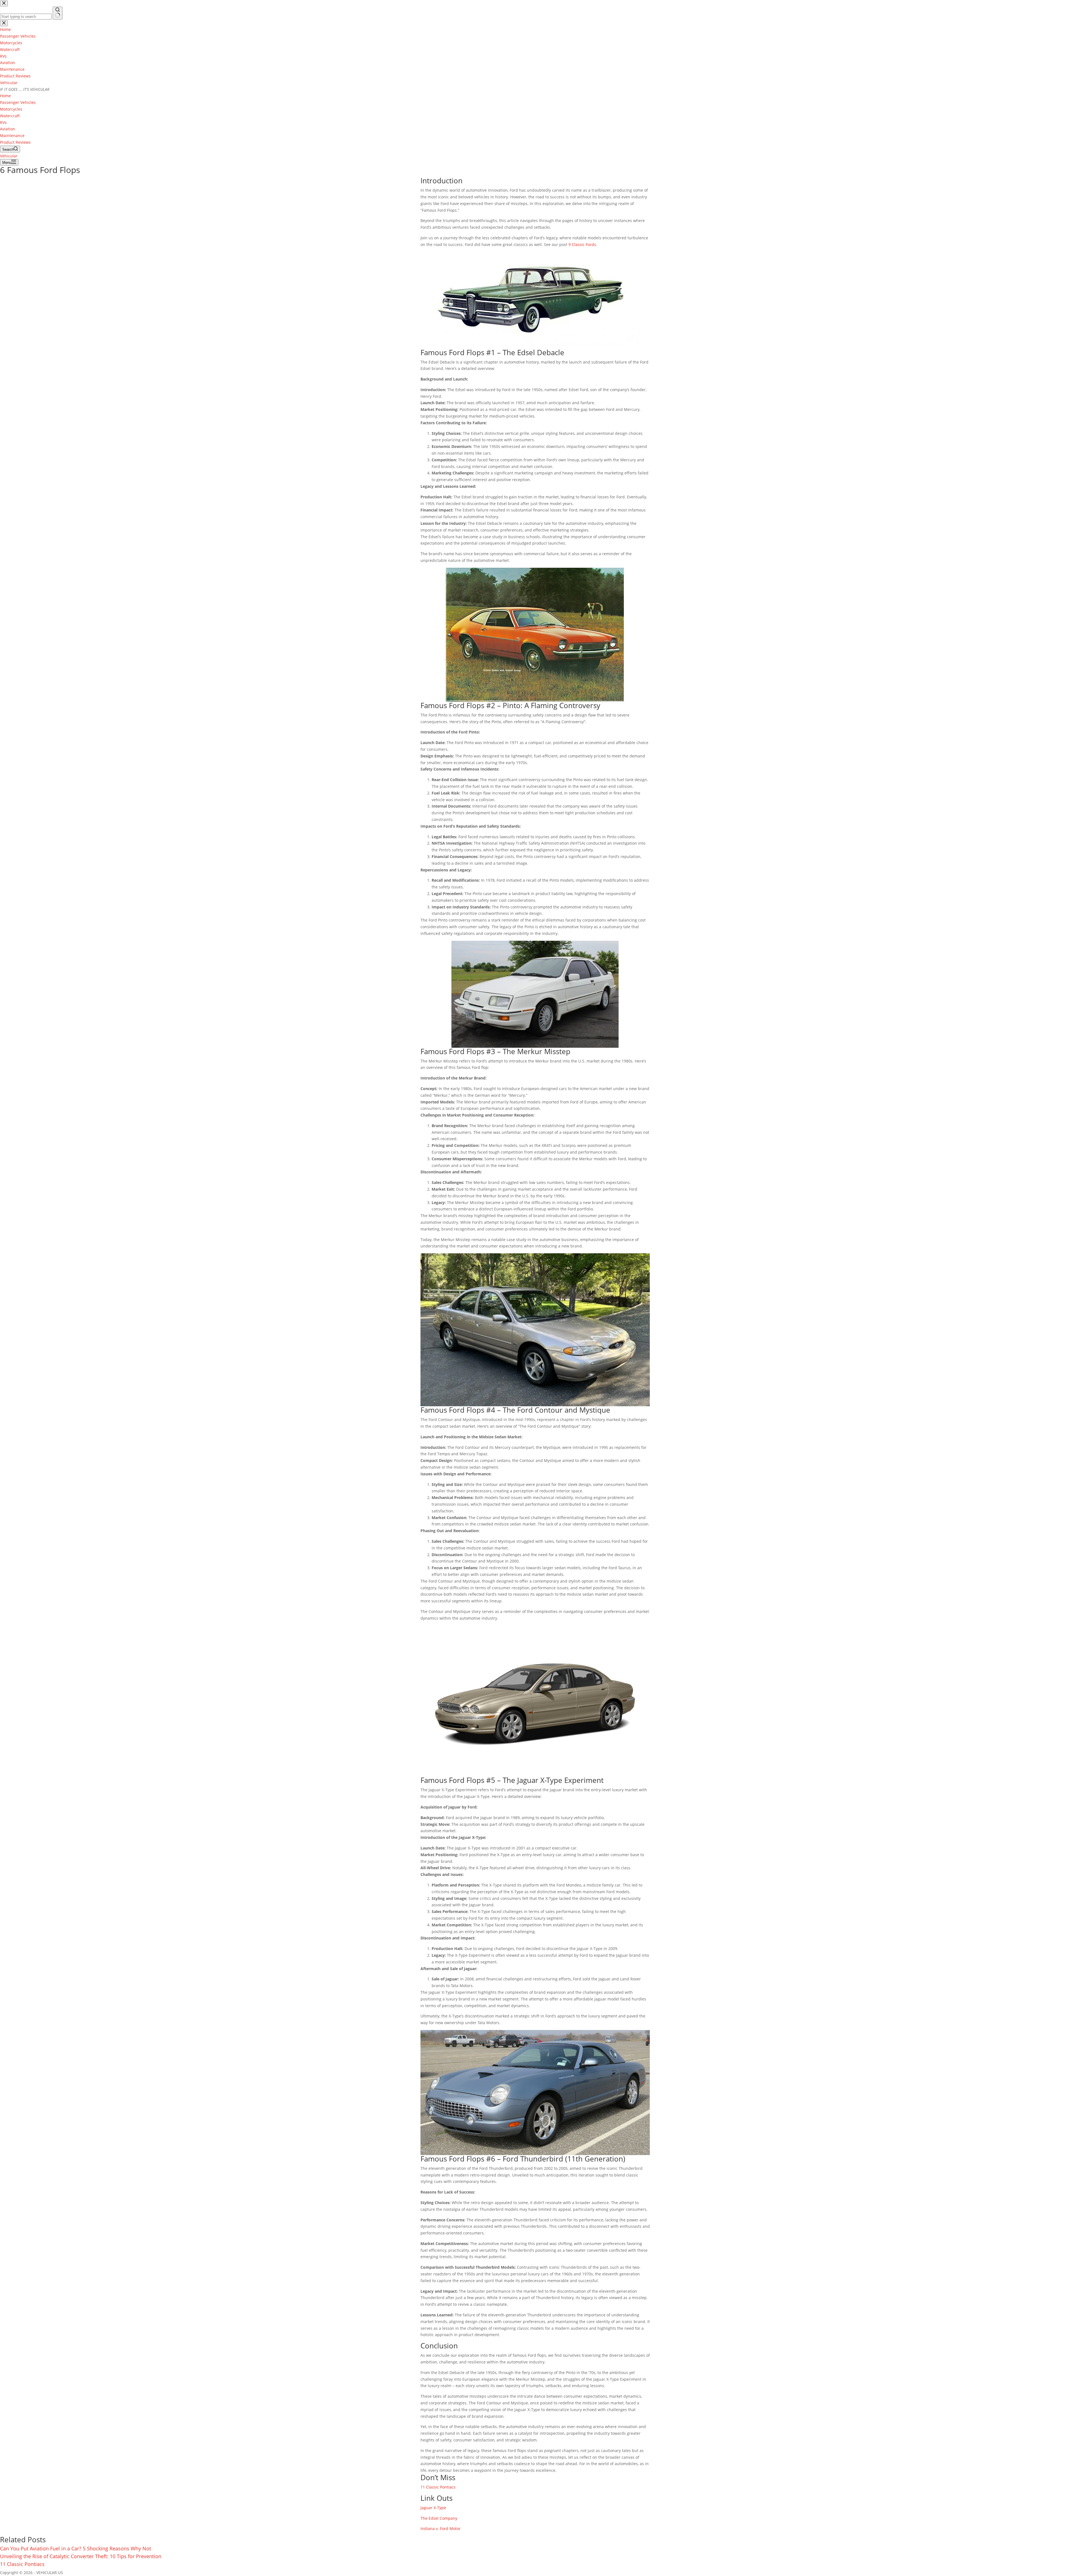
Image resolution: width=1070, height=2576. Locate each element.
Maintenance (12, 136)
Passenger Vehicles (18, 102)
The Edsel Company (439, 2518)
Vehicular (9, 83)
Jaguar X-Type (433, 2508)
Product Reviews (15, 142)
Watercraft (10, 116)
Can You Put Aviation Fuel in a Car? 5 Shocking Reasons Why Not (76, 2548)
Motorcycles (11, 109)
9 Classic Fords (582, 244)
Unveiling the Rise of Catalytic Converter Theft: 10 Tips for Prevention (81, 2556)
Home (5, 96)
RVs (3, 122)
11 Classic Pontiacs (438, 2487)
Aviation (8, 129)
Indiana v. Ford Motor (441, 2529)
